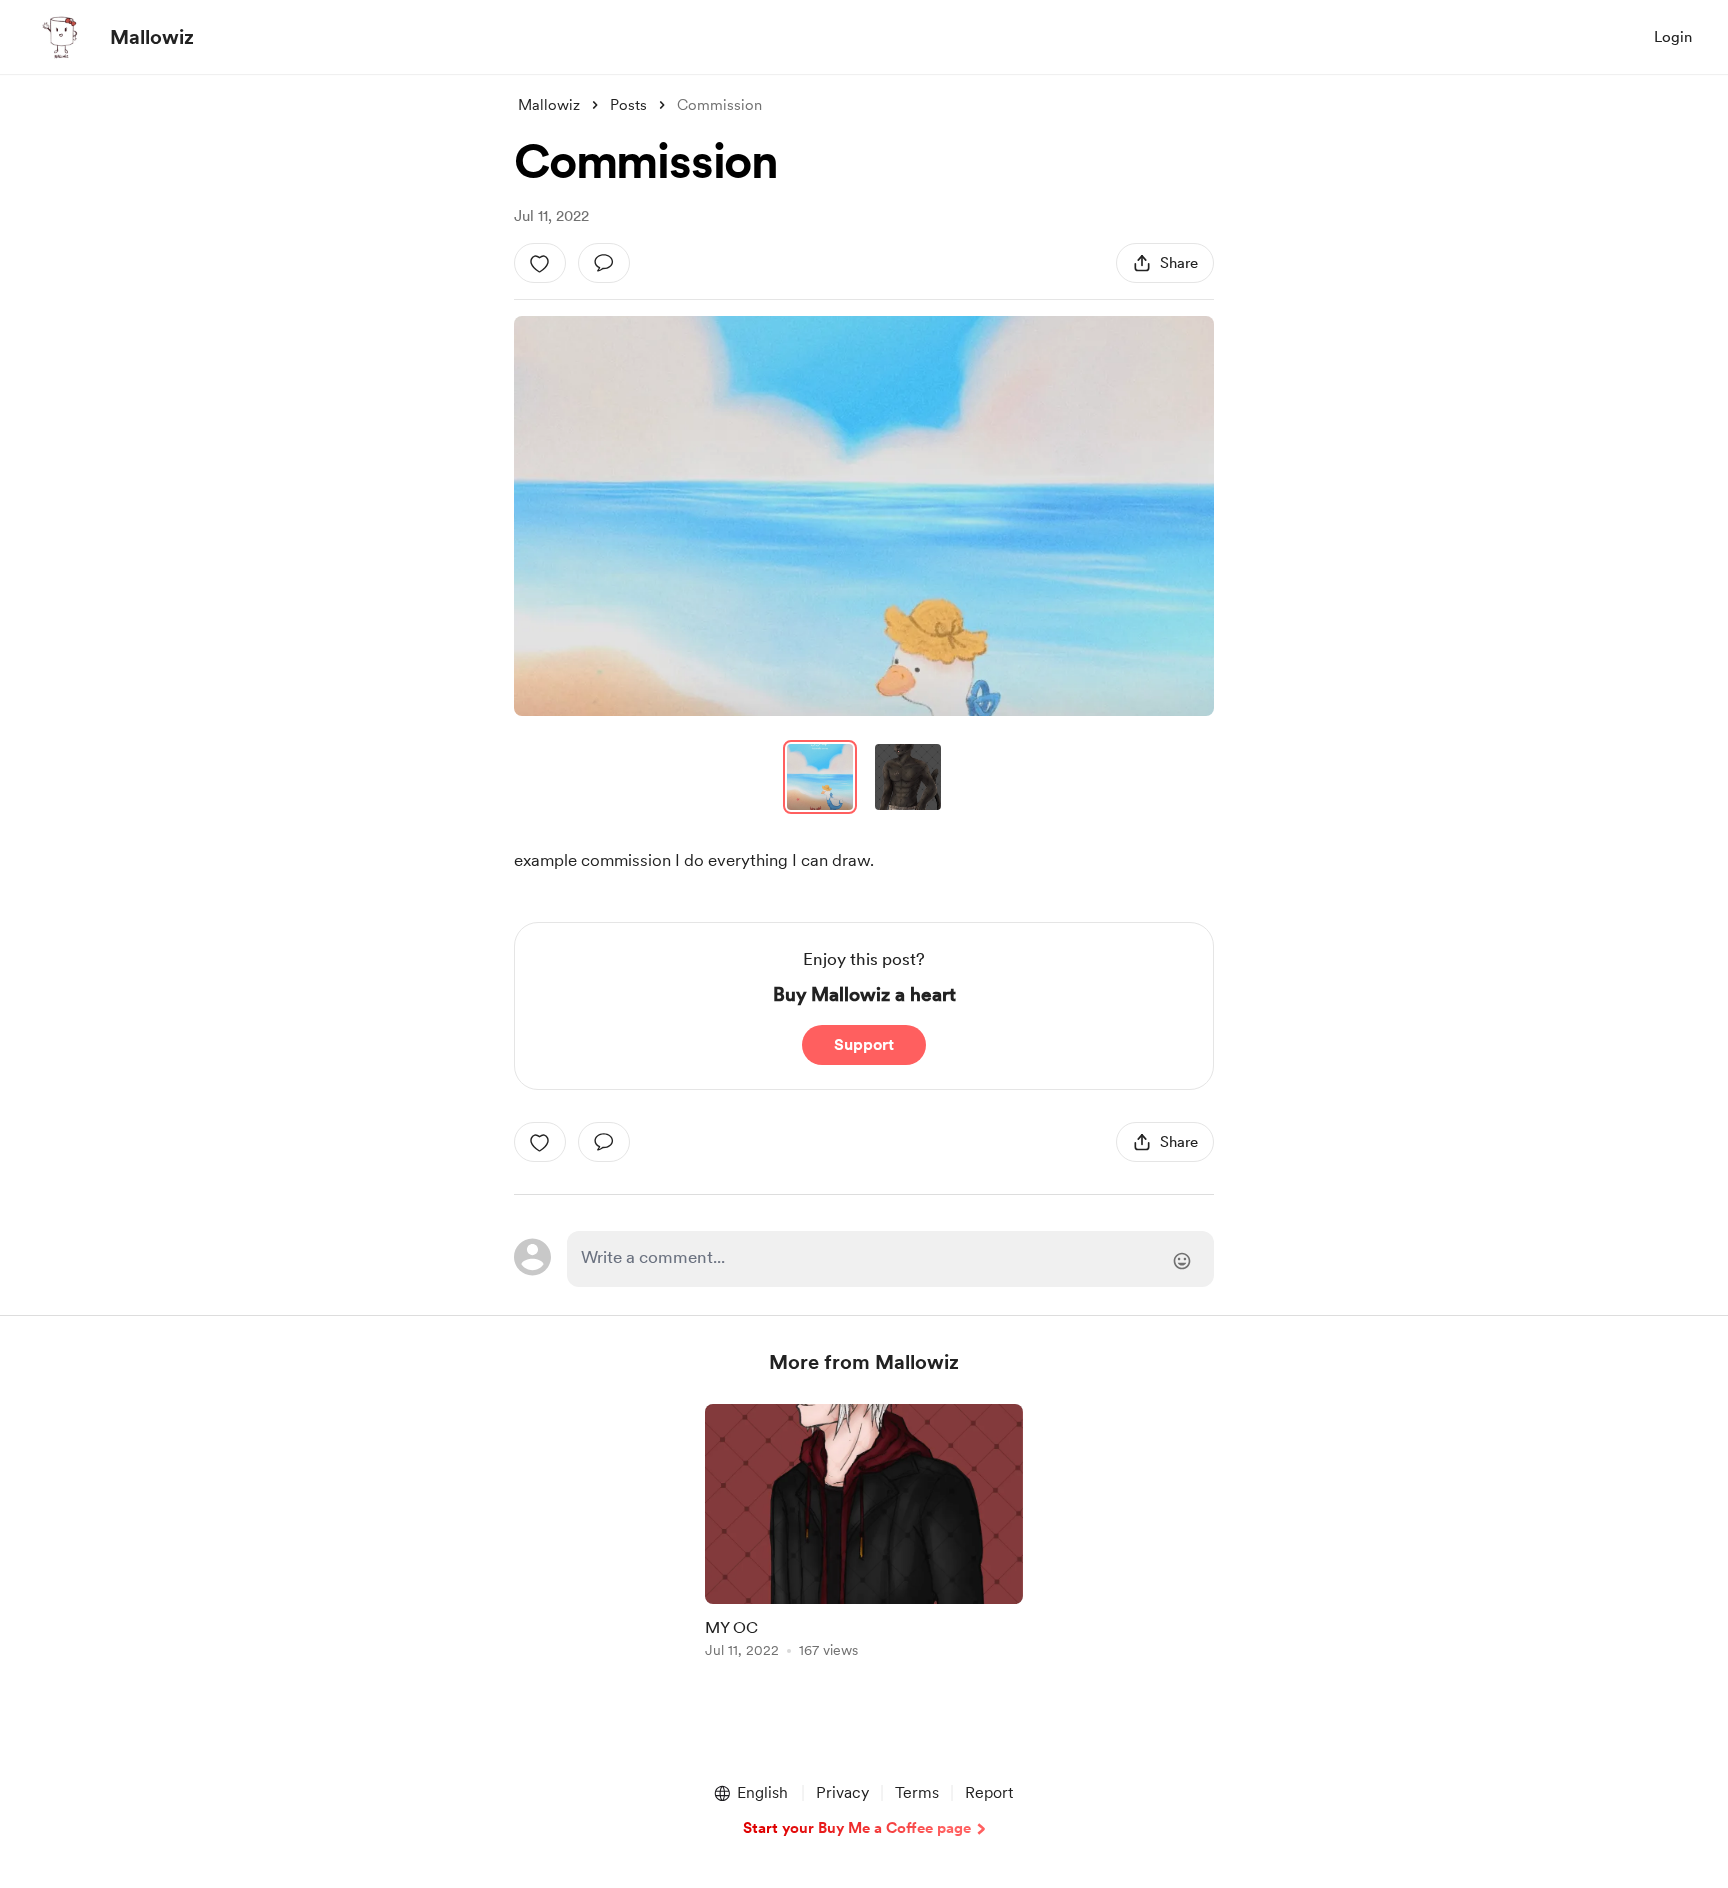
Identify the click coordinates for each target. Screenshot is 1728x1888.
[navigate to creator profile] (61, 37)
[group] (864, 1534)
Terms (917, 1792)
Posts (628, 105)
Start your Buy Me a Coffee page (857, 1828)
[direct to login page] (890, 1259)
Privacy (842, 1792)
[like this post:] (540, 263)
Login (1673, 37)
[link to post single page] (864, 1534)
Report (989, 1792)
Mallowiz (152, 37)
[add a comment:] (604, 263)
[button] (864, 516)
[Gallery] (864, 516)
